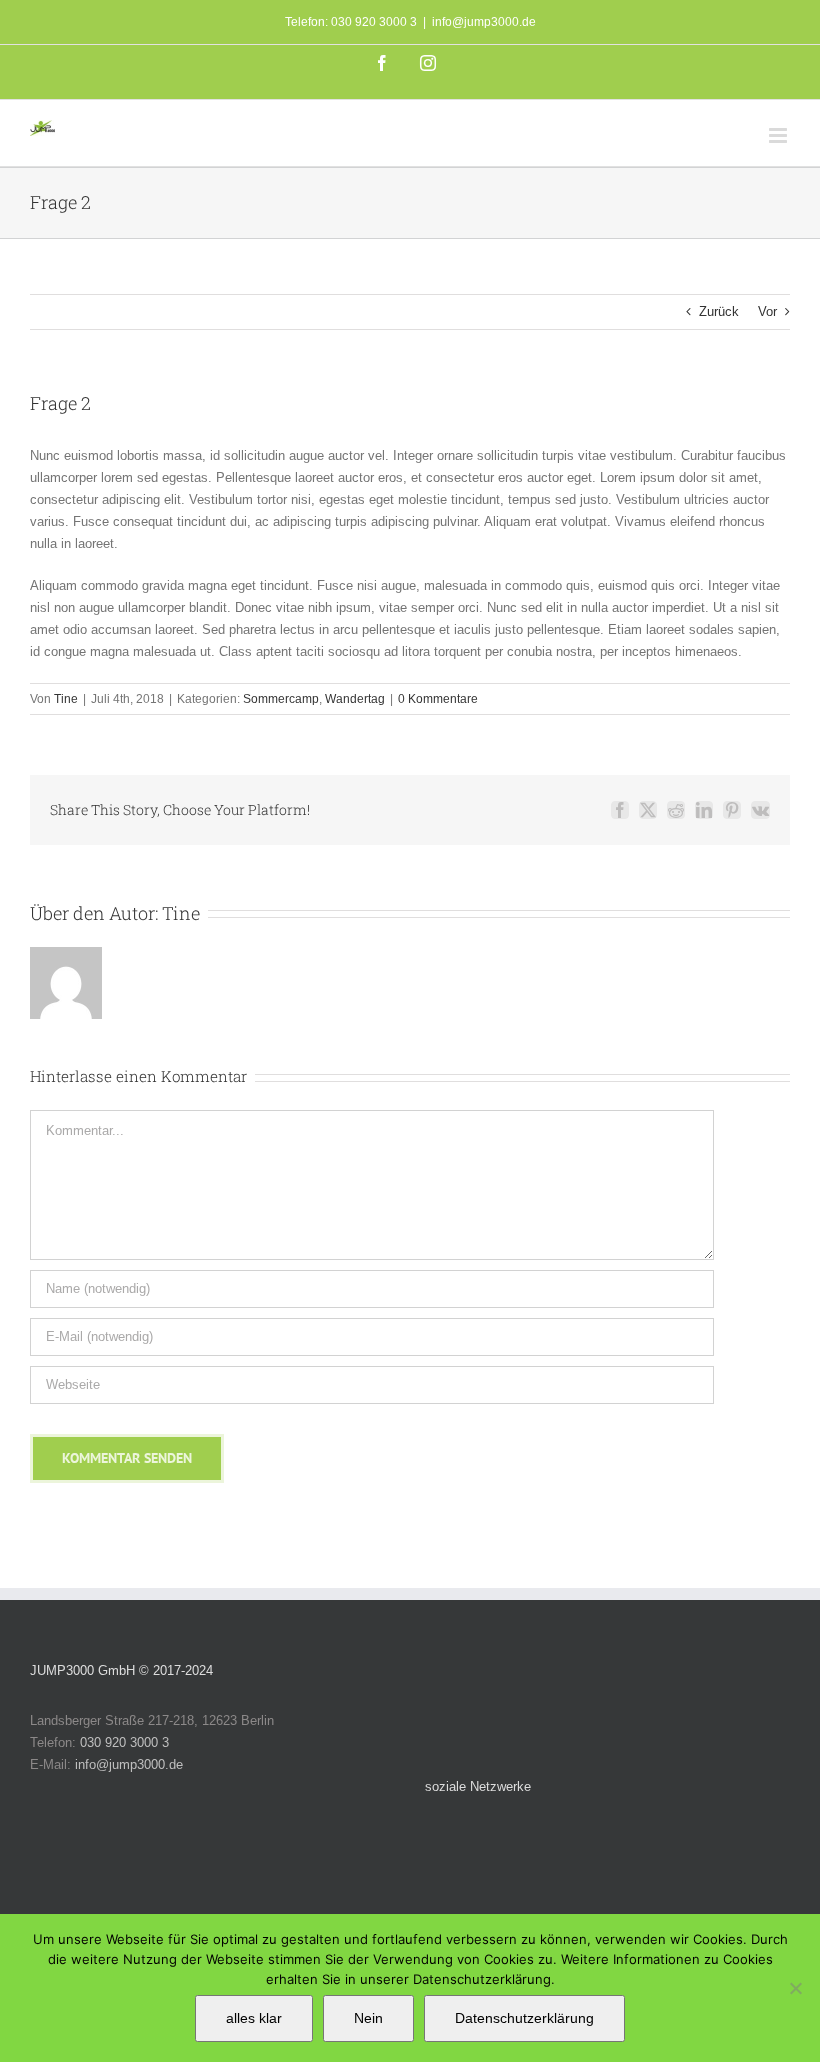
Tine (66, 699)
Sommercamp (281, 699)
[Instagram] (626, 1841)
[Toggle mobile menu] (779, 135)
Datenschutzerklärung (524, 2018)
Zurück (719, 311)
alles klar (254, 2018)
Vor (767, 311)
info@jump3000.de (484, 22)
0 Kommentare (438, 699)
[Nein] (795, 1988)
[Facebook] (588, 1841)
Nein (368, 2018)
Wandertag (355, 699)
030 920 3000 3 (124, 1742)
